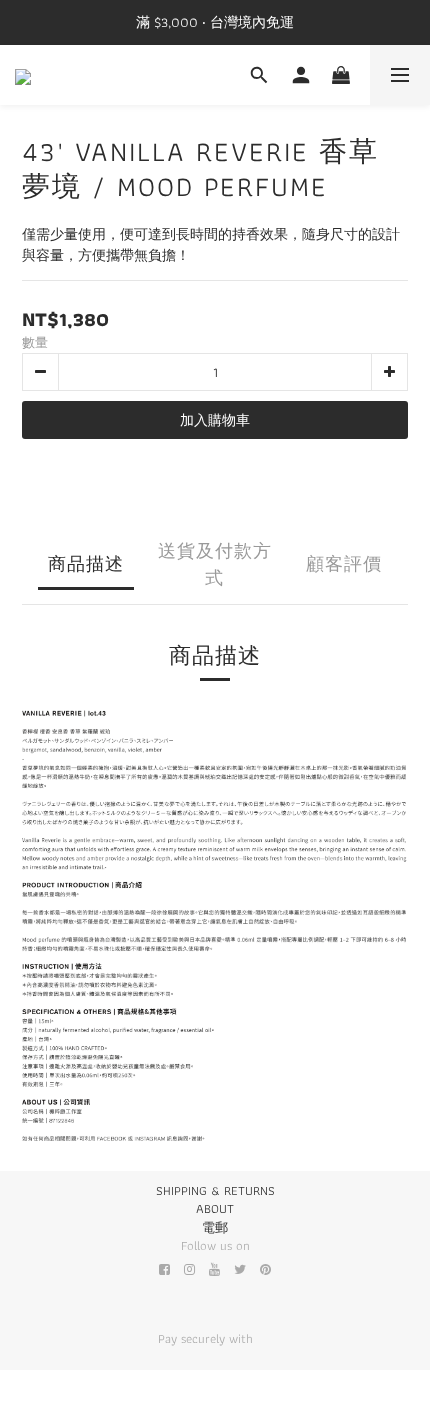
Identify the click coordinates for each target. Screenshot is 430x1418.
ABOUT (215, 1208)
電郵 (215, 1227)
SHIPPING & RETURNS (215, 1190)
